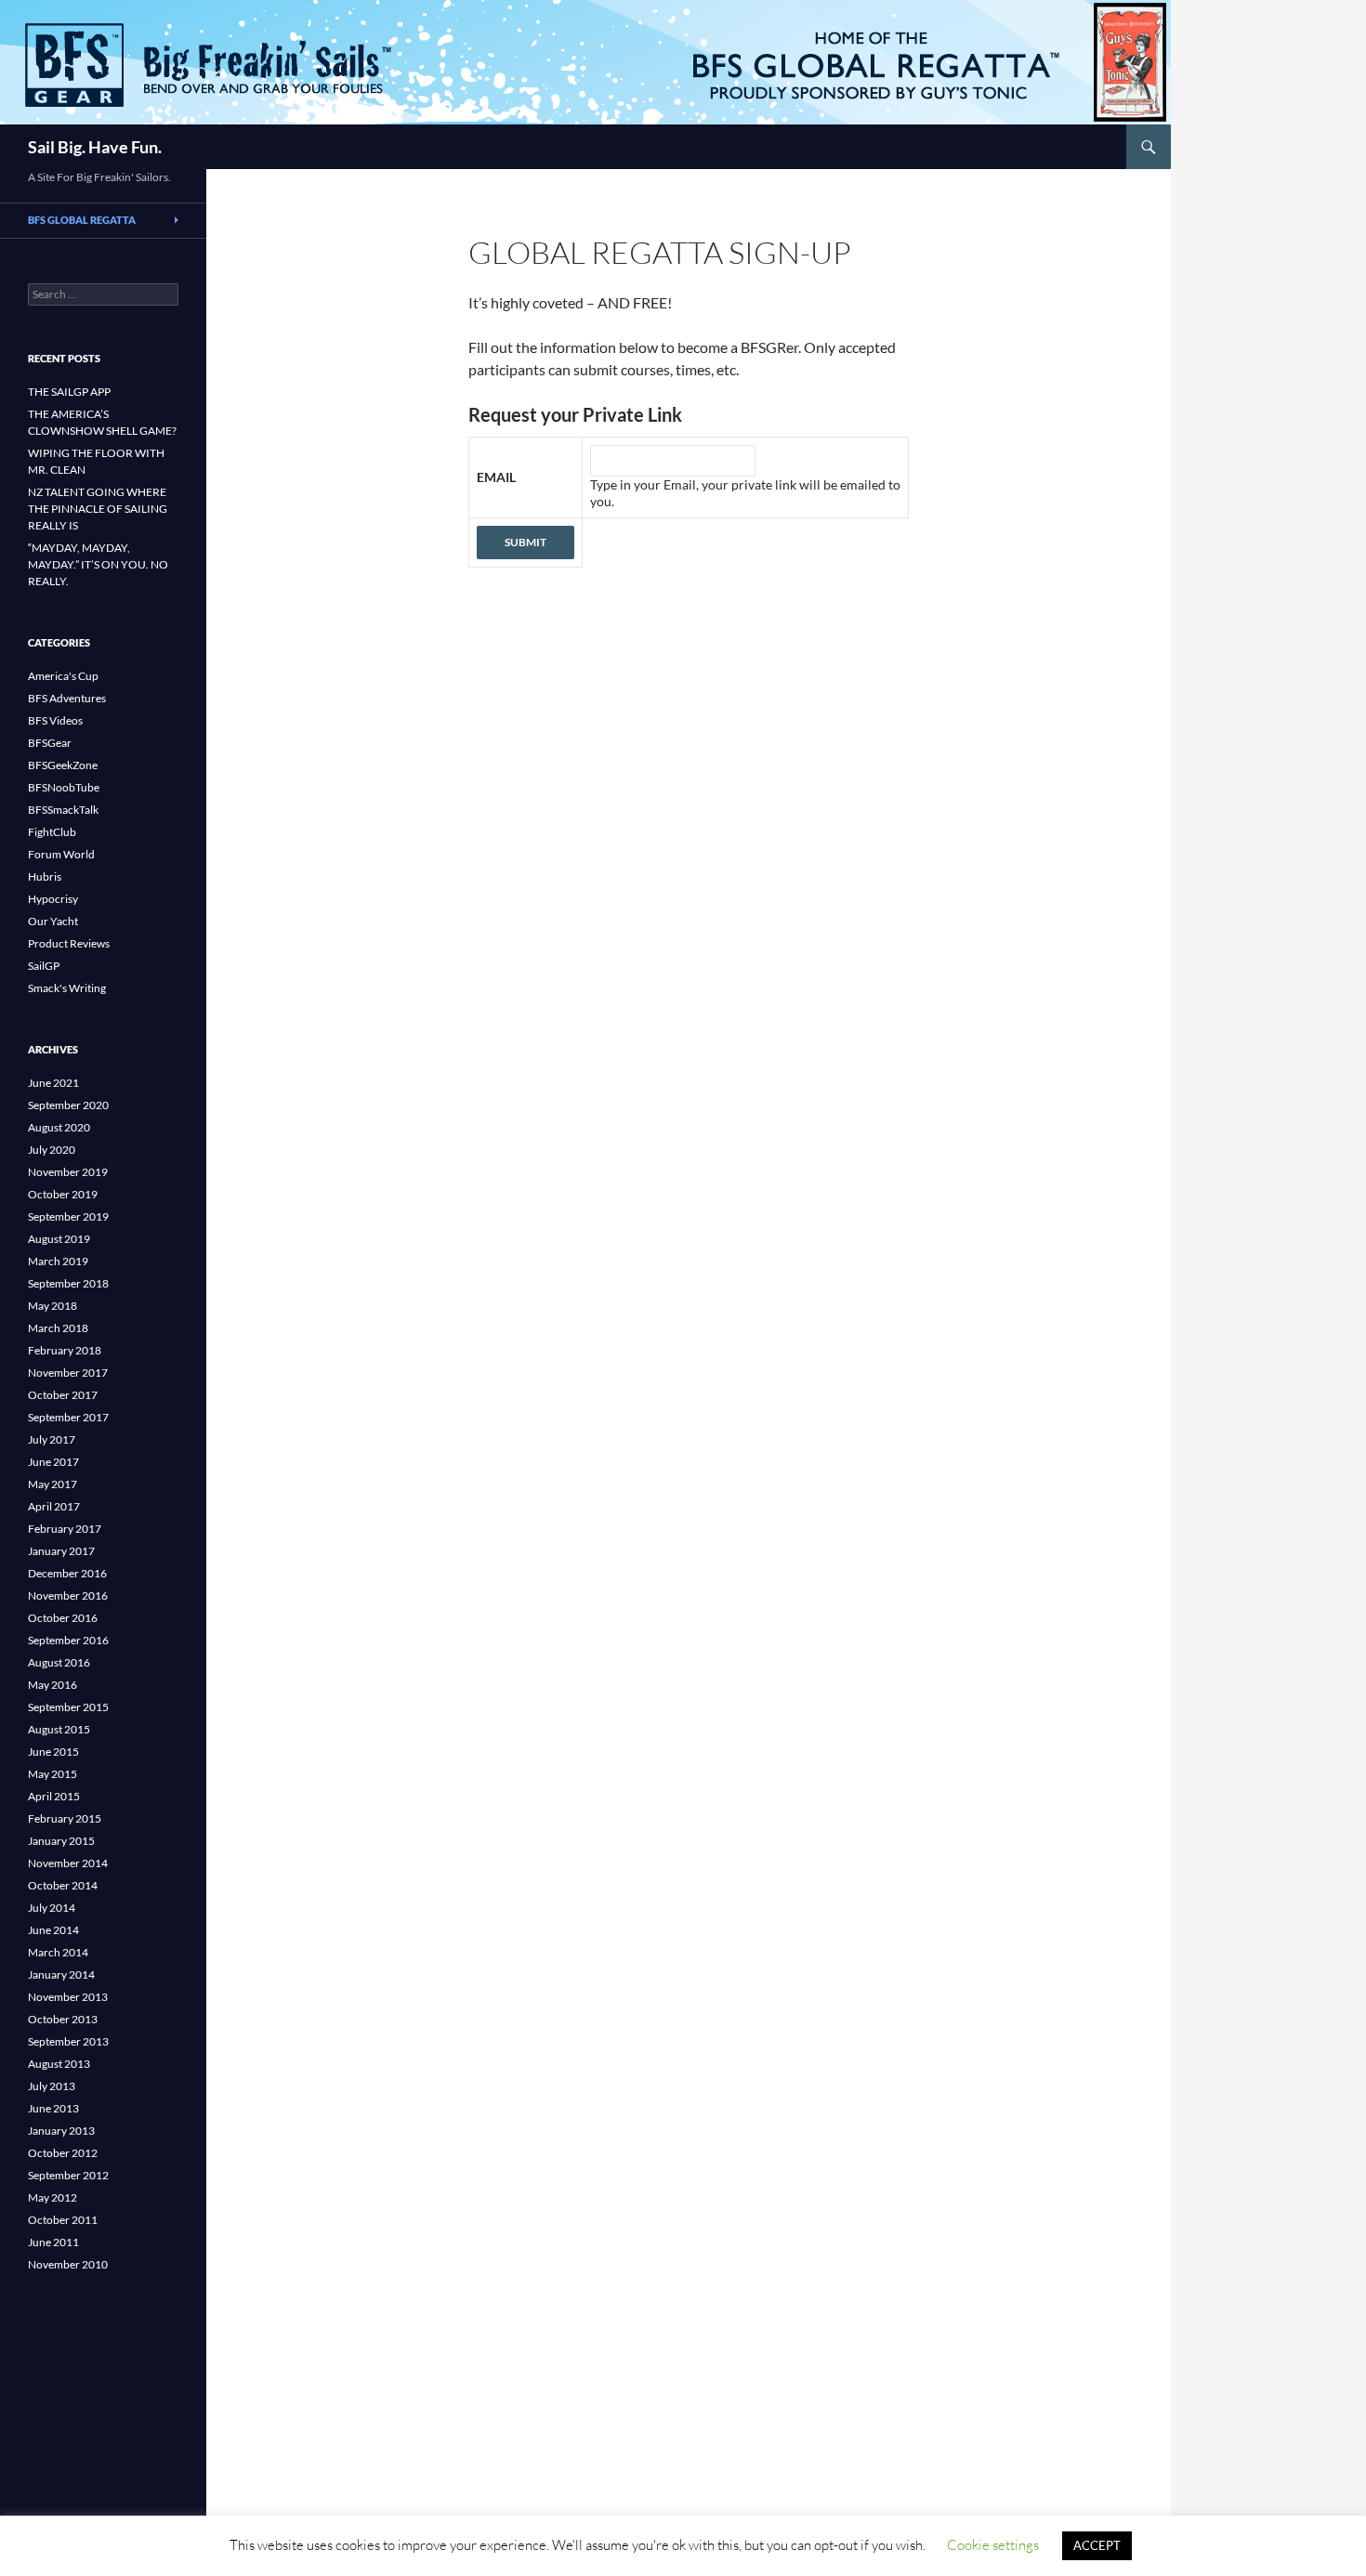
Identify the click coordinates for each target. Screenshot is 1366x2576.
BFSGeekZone (63, 765)
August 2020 (59, 1127)
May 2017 (53, 1484)
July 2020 (52, 1150)
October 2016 (63, 1618)
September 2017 (68, 1417)
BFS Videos (55, 720)
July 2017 (52, 1439)
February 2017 (65, 1529)
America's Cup (63, 676)
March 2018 (58, 1328)
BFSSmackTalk (63, 810)
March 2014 (58, 1952)
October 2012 (63, 2153)
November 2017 (68, 1373)
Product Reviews (69, 943)
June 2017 (53, 1462)
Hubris (45, 876)
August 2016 (59, 1662)
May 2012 (53, 2197)
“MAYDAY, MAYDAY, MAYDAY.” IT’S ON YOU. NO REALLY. (98, 564)
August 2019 (59, 1239)
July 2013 (52, 2086)
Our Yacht (53, 921)
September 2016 (68, 1640)
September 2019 (68, 1216)
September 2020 (68, 1105)
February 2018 (65, 1350)
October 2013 (63, 2019)
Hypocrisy (53, 899)
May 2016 (53, 1685)
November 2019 (68, 1172)
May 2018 (53, 1306)
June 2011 (53, 2242)
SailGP (44, 966)
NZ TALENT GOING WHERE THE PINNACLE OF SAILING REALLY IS (98, 509)
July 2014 (52, 1908)
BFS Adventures (67, 698)
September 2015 (68, 1707)
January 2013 (61, 2131)
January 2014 (61, 1974)
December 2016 (67, 1573)
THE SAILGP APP (69, 392)
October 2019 (63, 1194)
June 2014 (53, 1930)
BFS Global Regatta (82, 220)
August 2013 (59, 2064)
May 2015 (53, 1774)
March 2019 (58, 1261)
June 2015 (53, 1752)
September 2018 (68, 1283)
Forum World (61, 854)
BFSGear (50, 743)
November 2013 (68, 1997)
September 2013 (68, 2041)
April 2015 (54, 1796)
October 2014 (63, 1885)
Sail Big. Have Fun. (95, 147)
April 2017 (54, 1506)
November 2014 (68, 1863)
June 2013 (53, 2108)
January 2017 (61, 1551)
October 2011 (63, 2220)
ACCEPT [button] (1097, 2545)
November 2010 (68, 2264)
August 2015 (59, 1729)
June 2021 (53, 1083)
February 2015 (65, 1818)
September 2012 (68, 2175)
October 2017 (63, 1395)
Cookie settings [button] (993, 2545)
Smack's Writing (67, 988)
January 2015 (61, 1841)
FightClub (52, 832)
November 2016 (68, 1595)
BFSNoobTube (64, 787)
